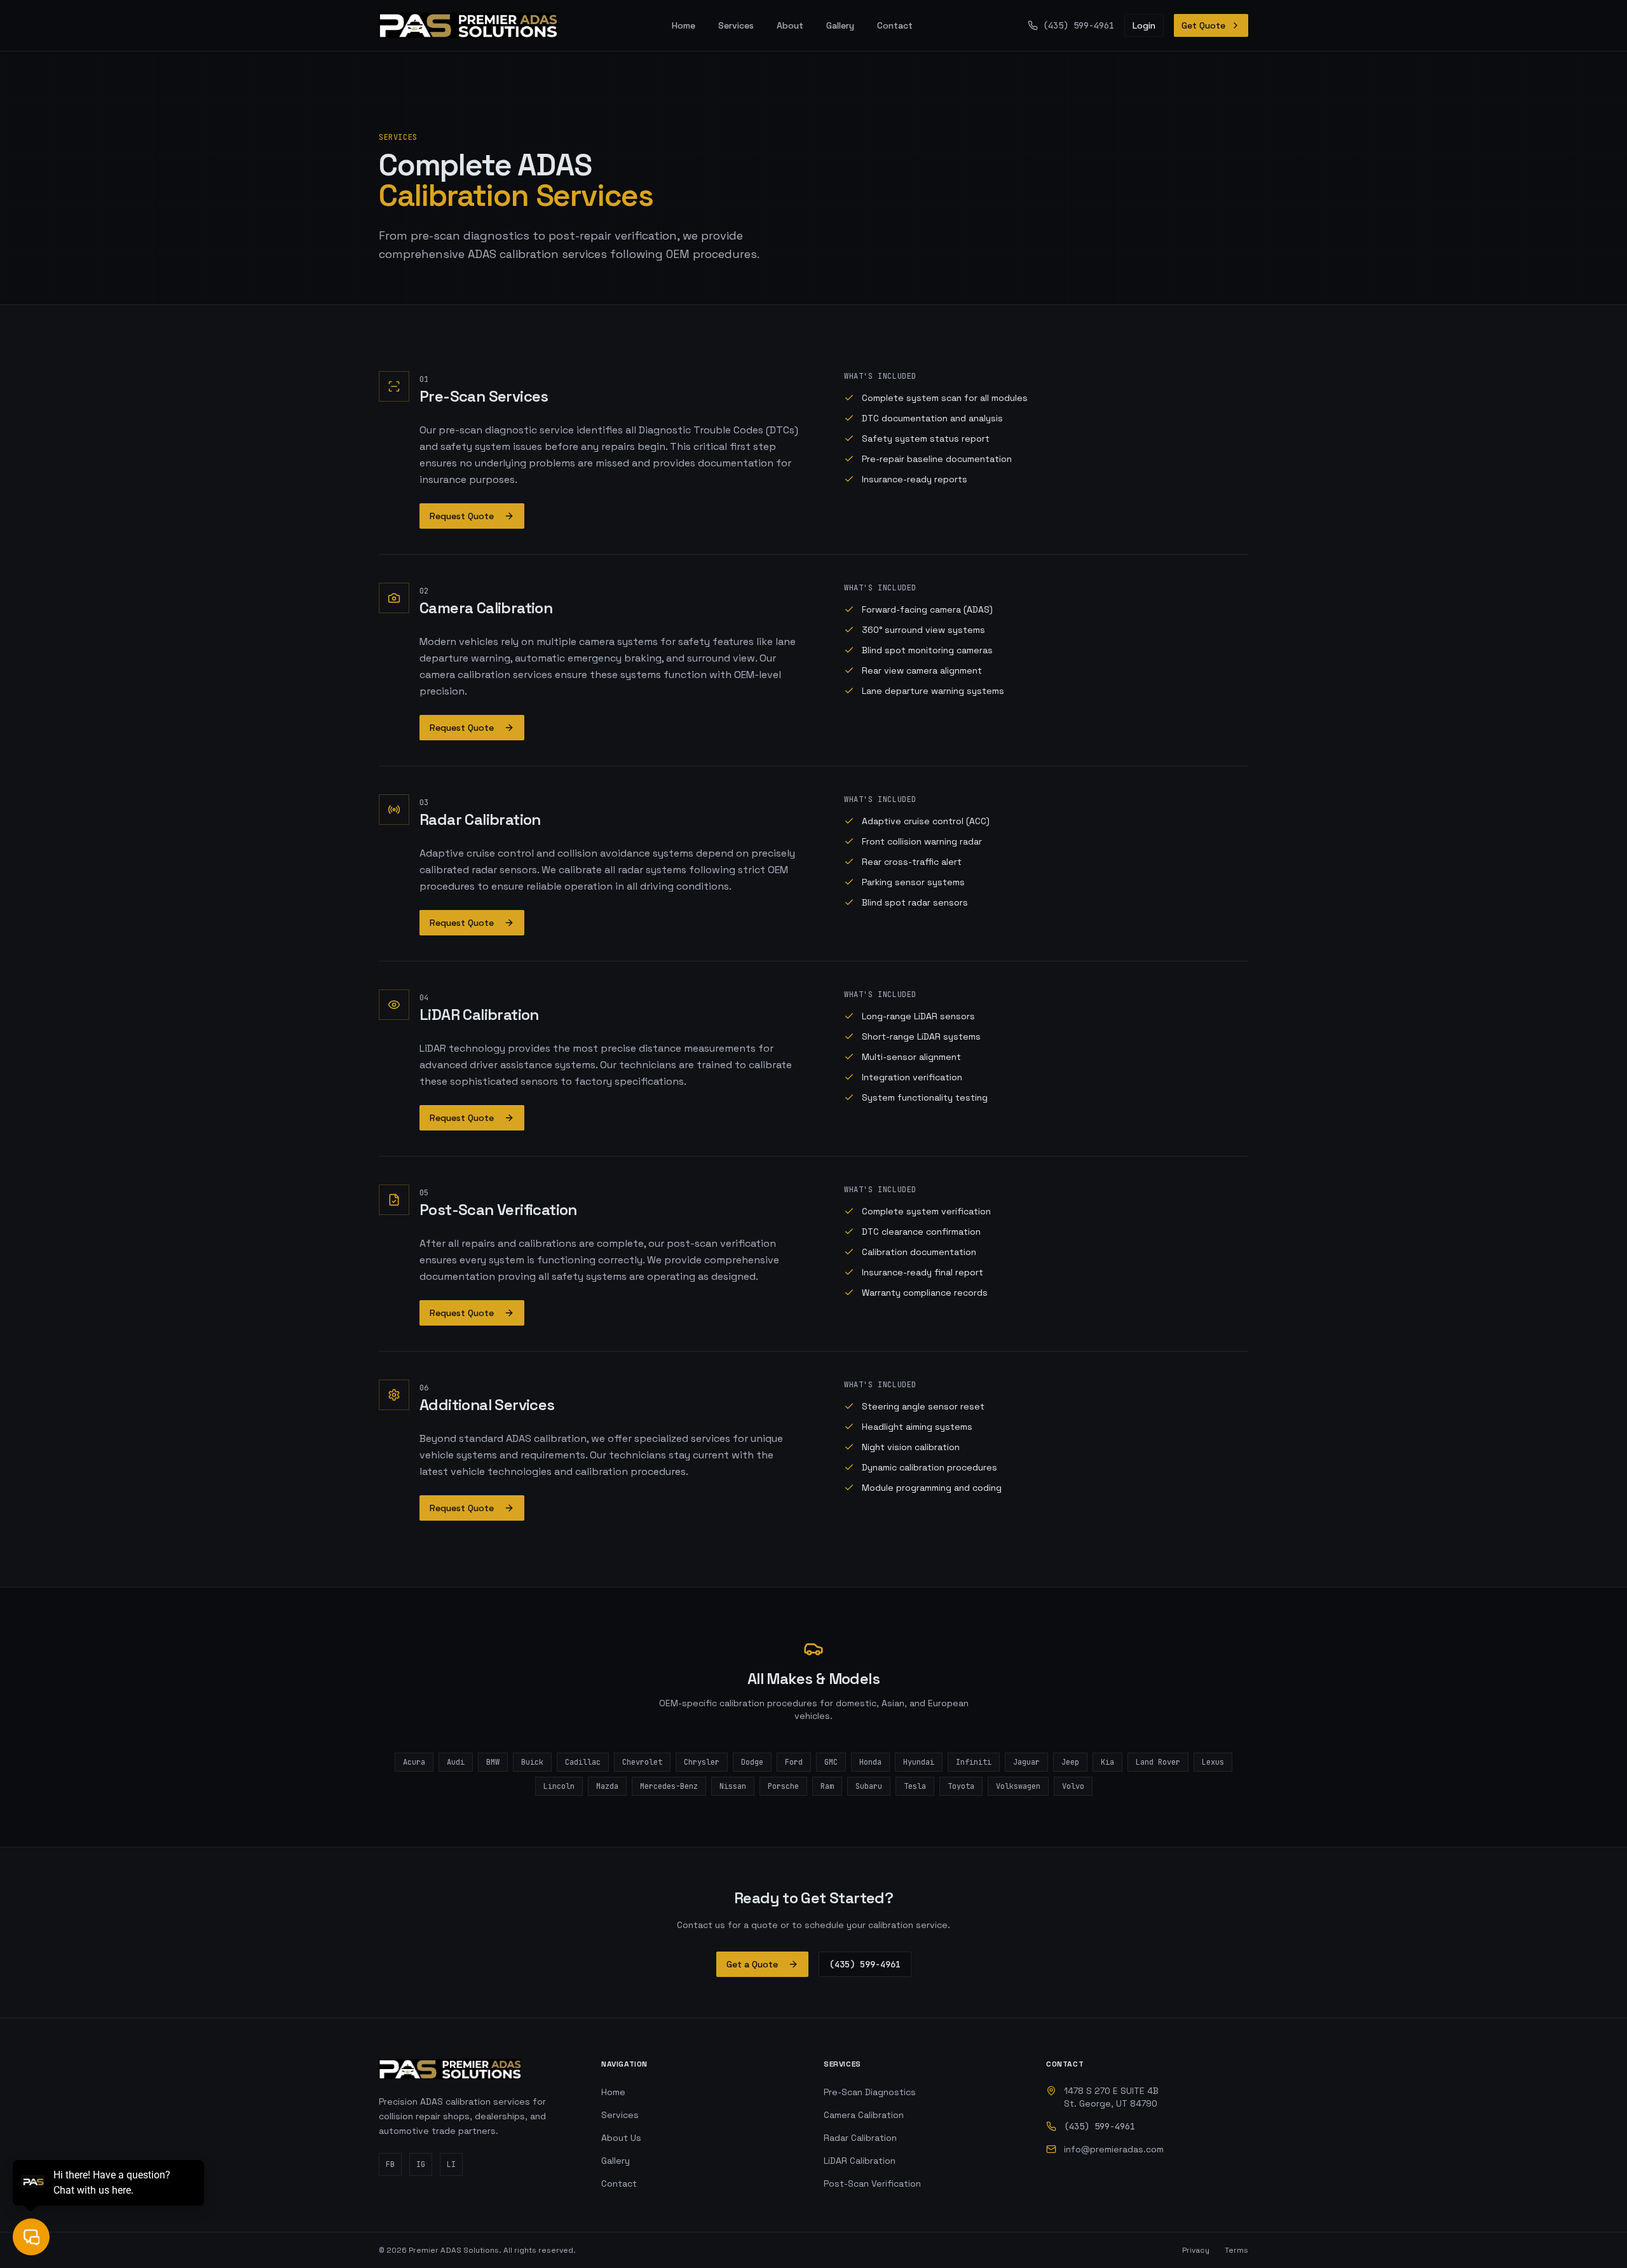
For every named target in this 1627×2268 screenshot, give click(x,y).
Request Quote (462, 516)
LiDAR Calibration (860, 2161)
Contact (895, 25)
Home (684, 25)
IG (421, 2164)
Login (1144, 25)
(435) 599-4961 (865, 1964)
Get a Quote (752, 1964)
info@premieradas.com (1114, 2149)
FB (390, 2164)
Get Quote (1203, 25)
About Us (621, 2138)
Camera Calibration (864, 2115)
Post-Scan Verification (872, 2183)
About (790, 25)
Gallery (840, 25)
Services (736, 25)
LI (451, 2164)
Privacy (1196, 2250)
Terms (1236, 2250)
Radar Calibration (860, 2138)
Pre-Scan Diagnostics (870, 2092)
